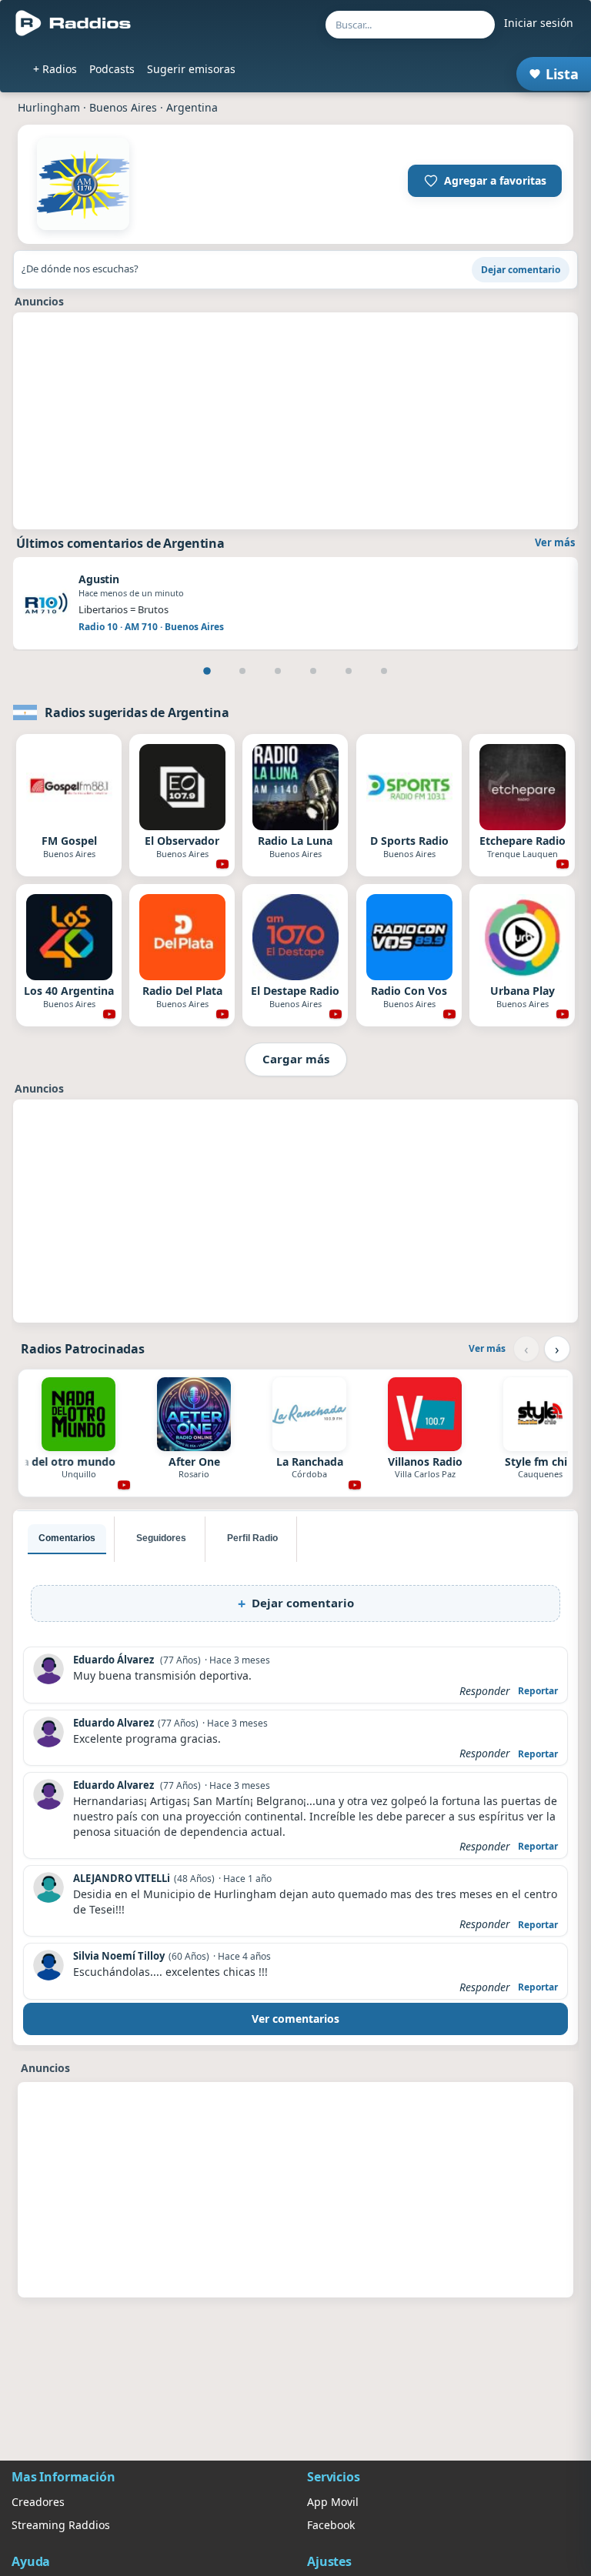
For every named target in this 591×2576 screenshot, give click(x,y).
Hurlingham (49, 107)
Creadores (38, 2502)
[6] (384, 671)
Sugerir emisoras (191, 69)
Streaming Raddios (61, 2525)
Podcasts (112, 69)
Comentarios (67, 1538)
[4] (313, 671)
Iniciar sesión (539, 23)
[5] (349, 671)
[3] (278, 671)
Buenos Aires (123, 107)
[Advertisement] (295, 421)
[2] (242, 671)
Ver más (555, 542)
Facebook (331, 2525)
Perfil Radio (252, 1538)
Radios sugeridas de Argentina (137, 712)
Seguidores (161, 1538)
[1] (207, 671)
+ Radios (55, 69)
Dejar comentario (521, 270)
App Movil (333, 2502)
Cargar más (296, 1059)
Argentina (192, 107)
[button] (485, 181)
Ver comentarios (295, 2019)
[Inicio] (73, 23)
